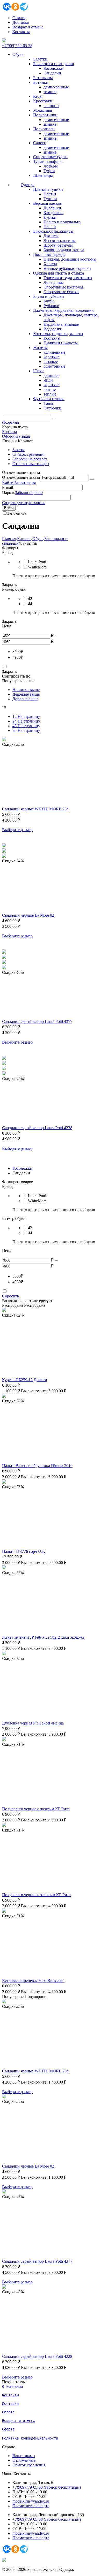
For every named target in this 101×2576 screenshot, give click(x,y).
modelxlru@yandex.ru (31, 2501)
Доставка (21, 22)
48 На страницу (26, 726)
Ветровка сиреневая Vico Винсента (33, 1981)
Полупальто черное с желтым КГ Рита (36, 1809)
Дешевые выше (26, 694)
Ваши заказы (24, 2456)
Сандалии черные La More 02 (28, 915)
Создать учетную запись (24, 503)
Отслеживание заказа (21, 477)
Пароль (9, 493)
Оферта (8, 2429)
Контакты (21, 32)
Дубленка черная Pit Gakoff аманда (33, 1723)
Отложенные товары (31, 464)
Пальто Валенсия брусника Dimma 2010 (37, 1466)
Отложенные (24, 2460)
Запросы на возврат (30, 459)
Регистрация (25, 482)
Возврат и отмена (28, 27)
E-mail (8, 487)
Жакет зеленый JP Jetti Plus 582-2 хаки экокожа (43, 1637)
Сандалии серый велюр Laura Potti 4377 (37, 1021)
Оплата (19, 18)
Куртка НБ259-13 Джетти (25, 1380)
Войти (8, 482)
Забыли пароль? (29, 493)
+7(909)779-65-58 (17, 46)
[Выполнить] (92, 479)
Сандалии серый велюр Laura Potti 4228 (37, 1128)
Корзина (9, 432)
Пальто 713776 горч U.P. (24, 1551)
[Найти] (52, 419)
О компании (12, 2387)
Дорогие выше (25, 699)
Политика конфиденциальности (30, 2438)
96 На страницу (26, 730)
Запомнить (17, 513)
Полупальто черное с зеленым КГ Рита (36, 1895)
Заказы (19, 450)
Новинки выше (26, 690)
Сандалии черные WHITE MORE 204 (35, 809)
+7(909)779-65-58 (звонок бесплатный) (47, 2487)
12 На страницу (26, 716)
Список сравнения (29, 454)
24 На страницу (26, 721)
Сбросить (10, 1296)
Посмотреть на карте (31, 2506)
